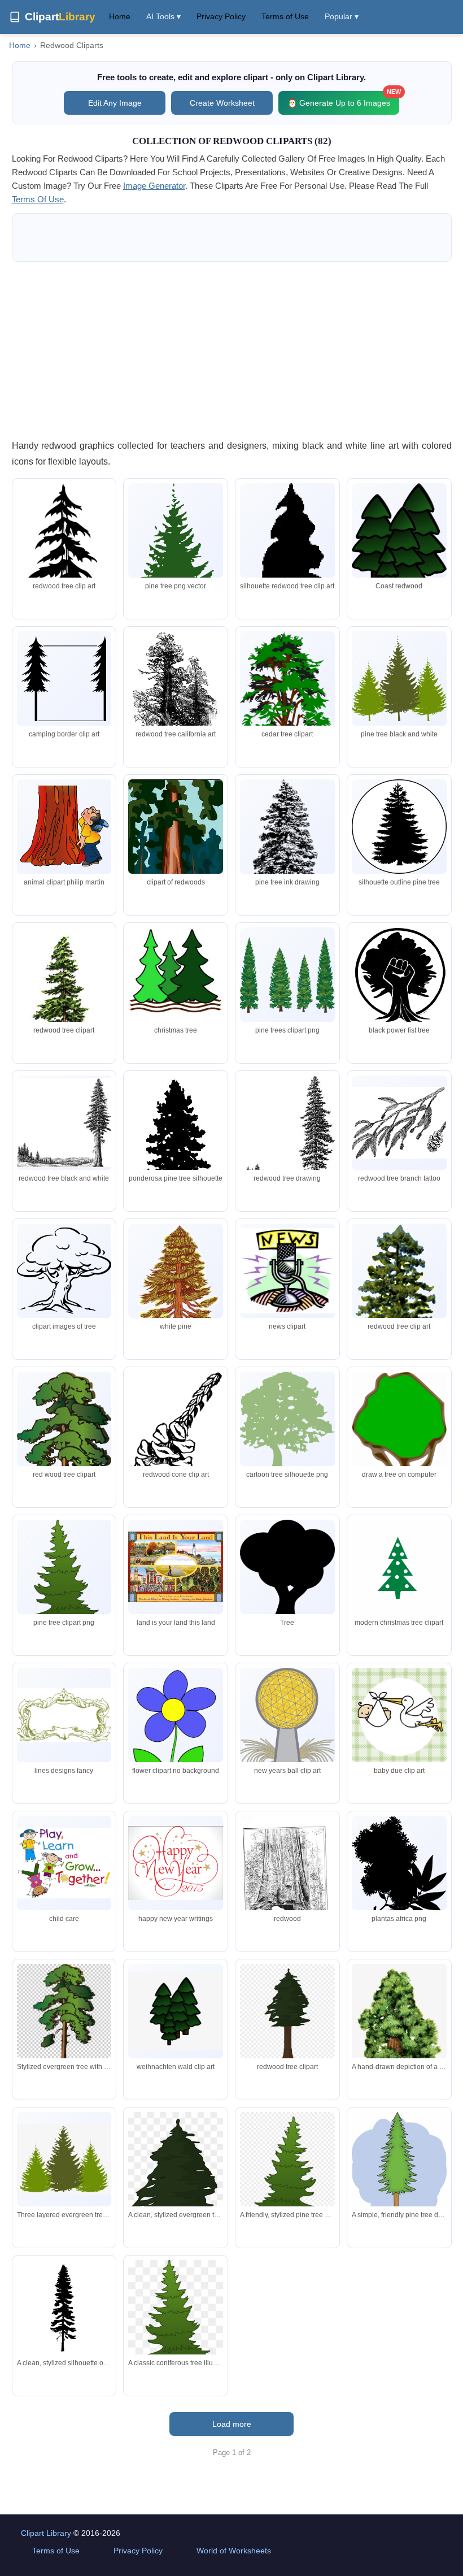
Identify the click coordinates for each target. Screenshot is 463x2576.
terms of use (38, 199)
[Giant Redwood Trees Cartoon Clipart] (176, 975)
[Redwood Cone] (176, 1442)
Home (120, 16)
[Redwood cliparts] (176, 1567)
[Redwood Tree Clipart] (399, 1715)
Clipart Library (46, 2533)
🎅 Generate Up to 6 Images (343, 99)
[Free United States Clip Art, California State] (64, 826)
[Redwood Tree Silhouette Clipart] (287, 1271)
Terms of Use (285, 16)
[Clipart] (399, 1870)
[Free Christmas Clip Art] (399, 1567)
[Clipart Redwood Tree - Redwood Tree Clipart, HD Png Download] (287, 2017)
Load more (232, 2424)
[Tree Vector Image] (287, 975)
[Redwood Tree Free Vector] (64, 1271)
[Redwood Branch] (399, 1123)
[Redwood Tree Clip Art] (399, 827)
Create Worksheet (222, 103)
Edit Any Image (115, 103)
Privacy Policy (221, 16)
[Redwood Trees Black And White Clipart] (64, 1715)
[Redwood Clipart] (399, 547)
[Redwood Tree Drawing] (64, 1123)
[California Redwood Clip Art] (176, 574)
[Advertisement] (232, 350)
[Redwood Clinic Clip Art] (287, 849)
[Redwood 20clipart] (287, 1577)
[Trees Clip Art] (399, 679)
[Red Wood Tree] (287, 1141)
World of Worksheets (234, 2551)
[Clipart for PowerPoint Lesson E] (176, 853)
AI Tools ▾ (163, 16)
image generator (154, 186)
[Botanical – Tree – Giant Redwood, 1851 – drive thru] (287, 1892)
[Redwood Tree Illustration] (64, 679)
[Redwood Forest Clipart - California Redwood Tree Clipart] (176, 2011)
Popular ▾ (342, 16)
